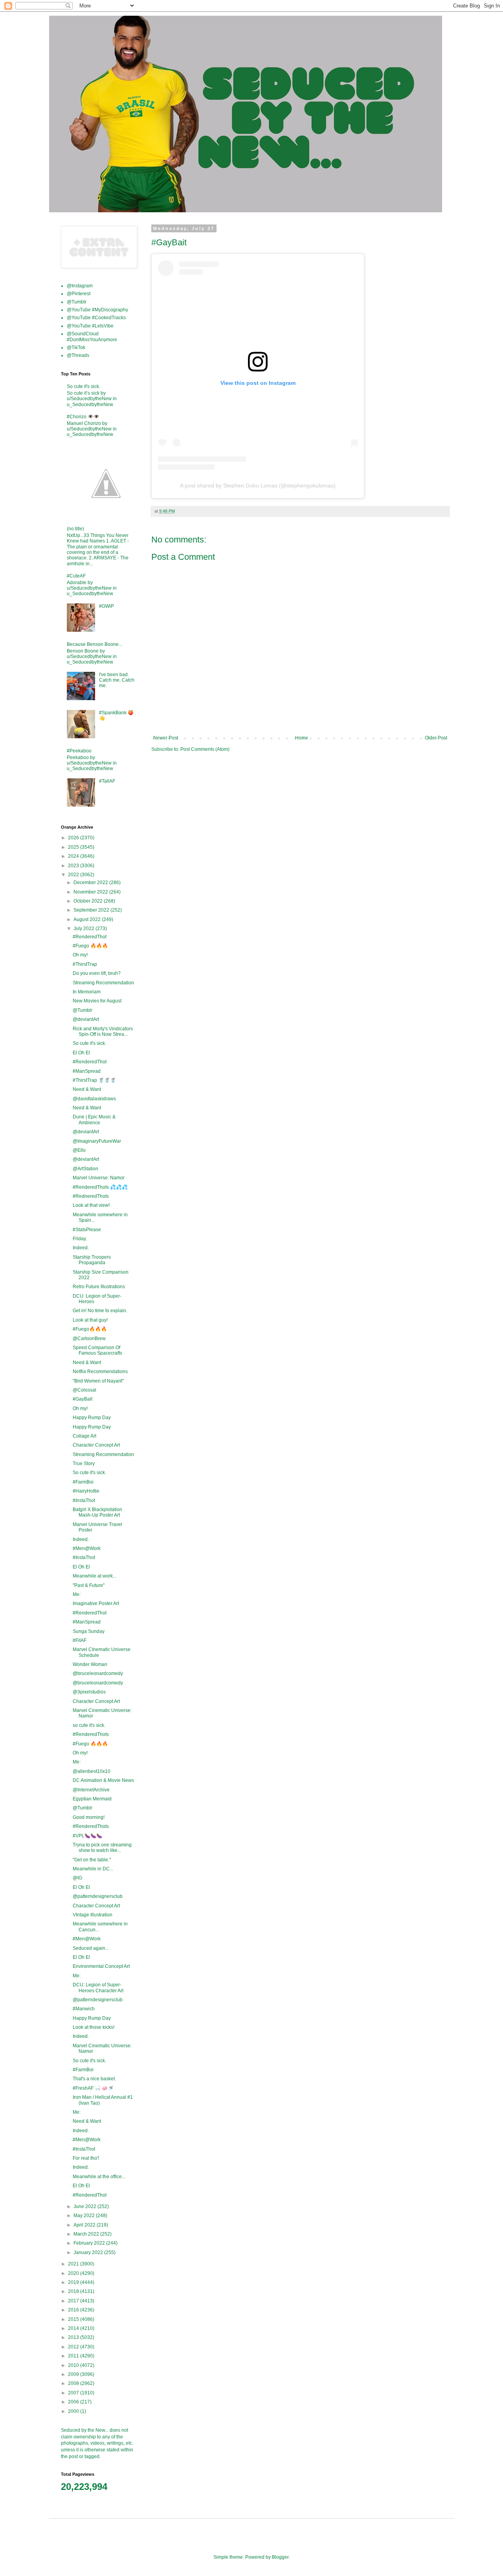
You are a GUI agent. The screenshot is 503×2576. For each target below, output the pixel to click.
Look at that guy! (90, 1320)
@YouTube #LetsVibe (90, 326)
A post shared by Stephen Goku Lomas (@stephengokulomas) (258, 485)
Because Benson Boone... (95, 644)
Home (302, 738)
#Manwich (84, 2009)
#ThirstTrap (85, 964)
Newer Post (166, 738)
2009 (74, 2374)
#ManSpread (87, 1071)
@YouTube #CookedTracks (96, 318)
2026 (74, 838)
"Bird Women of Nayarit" (98, 1381)
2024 (74, 856)
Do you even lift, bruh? (97, 973)
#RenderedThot (90, 937)
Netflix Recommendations (100, 1372)
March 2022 (87, 2234)
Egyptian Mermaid (92, 1799)
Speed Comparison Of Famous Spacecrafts (97, 1350)
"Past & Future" (89, 1585)
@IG (77, 1878)
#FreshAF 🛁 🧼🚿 (93, 2088)
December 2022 (91, 883)
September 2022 (92, 910)
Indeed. (81, 1248)
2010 (74, 2365)
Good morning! (89, 1817)
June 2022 (85, 2206)
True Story (84, 1464)
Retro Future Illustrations (99, 1287)
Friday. (80, 1239)
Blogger (280, 2557)
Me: (77, 1594)
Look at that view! (91, 1205)
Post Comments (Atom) (205, 749)
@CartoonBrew (89, 1339)
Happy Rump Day (92, 1418)
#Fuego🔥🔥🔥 (90, 1329)
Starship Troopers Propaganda (92, 1260)
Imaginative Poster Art (96, 1603)
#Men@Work (87, 1548)
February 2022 (90, 2243)
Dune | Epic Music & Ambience (94, 1120)
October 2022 (89, 901)
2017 (74, 2301)
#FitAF (80, 1640)
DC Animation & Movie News (103, 1780)
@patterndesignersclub (98, 1896)
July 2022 (84, 929)
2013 (74, 2337)
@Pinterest (79, 294)
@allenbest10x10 (92, 1771)
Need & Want (87, 1089)
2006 (74, 2402)
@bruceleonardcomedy (98, 1673)
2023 (74, 866)
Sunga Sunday (89, 1631)
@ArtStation (85, 1169)
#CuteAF (76, 576)
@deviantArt (86, 1019)
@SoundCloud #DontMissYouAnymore (92, 336)
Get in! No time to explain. (100, 1311)
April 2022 (85, 2225)
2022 (74, 875)
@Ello (79, 1150)
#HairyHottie (86, 1491)
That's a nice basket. (94, 2079)
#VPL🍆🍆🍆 (87, 1836)
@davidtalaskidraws (94, 1099)
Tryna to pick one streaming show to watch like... (102, 1848)
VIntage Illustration (93, 1915)
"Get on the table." (92, 1860)
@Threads (78, 355)
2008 (74, 2383)
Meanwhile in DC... (93, 1869)
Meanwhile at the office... (99, 2177)
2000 (74, 2411)
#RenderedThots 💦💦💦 (100, 1187)
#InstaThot (84, 1500)
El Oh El (81, 1053)
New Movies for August (97, 1001)
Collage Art (84, 1436)
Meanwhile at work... (95, 1576)
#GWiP (106, 606)
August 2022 (88, 919)
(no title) (75, 529)
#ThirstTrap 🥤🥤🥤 (94, 1080)
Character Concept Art (96, 1445)
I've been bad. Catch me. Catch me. (117, 680)
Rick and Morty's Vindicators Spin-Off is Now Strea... (103, 1032)
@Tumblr (77, 302)
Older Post (436, 738)
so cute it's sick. (89, 1725)
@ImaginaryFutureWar (97, 1141)
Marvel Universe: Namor (99, 1178)
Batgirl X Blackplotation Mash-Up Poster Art (97, 1512)
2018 (74, 2291)
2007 (74, 2393)
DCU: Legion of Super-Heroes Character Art (98, 1988)
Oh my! (80, 955)
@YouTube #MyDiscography (97, 310)
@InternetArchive (91, 1790)
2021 (74, 2264)
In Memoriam (87, 992)
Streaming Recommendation (103, 983)
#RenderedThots (91, 1734)
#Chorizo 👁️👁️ (83, 417)
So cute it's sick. (84, 386)
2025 (74, 847)
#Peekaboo (79, 751)
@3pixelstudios (89, 1692)
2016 (74, 2310)
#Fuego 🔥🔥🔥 (90, 946)
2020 (74, 2273)
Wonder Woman (90, 1664)
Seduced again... (91, 1948)
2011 (74, 2356)
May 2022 (85, 2216)
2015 (74, 2319)
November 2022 (91, 892)
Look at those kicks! (94, 2027)
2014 (74, 2328)
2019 (74, 2282)
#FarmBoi (83, 1482)
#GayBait (83, 1399)
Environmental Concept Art (101, 1966)
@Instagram (80, 286)
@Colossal (84, 1390)
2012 (74, 2347)
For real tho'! (86, 2158)
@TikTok (76, 348)
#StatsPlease (87, 1230)
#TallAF (107, 781)
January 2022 (89, 2252)
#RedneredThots (91, 1196)
